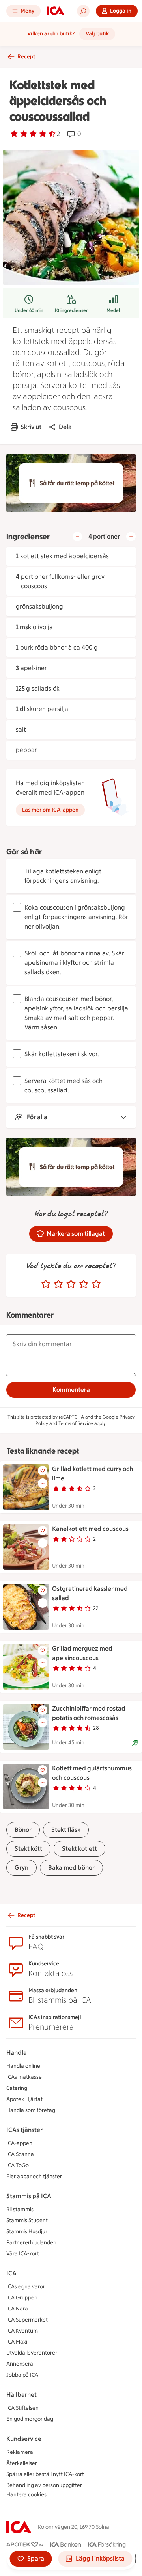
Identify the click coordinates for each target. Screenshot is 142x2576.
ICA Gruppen (22, 2298)
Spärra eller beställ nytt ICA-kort (45, 2474)
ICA (11, 2273)
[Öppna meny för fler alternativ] (43, 1483)
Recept (26, 57)
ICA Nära (17, 2309)
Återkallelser (22, 2463)
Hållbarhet (21, 2395)
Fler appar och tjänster (34, 2176)
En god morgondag (30, 2419)
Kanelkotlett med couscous (90, 1529)
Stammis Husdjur (27, 2231)
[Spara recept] (43, 1471)
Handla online (23, 2066)
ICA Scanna (20, 2154)
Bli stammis (20, 2209)
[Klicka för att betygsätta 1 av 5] (46, 1284)
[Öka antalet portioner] (131, 537)
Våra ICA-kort (23, 2254)
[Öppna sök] (83, 11)
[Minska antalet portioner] (77, 537)
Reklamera (20, 2452)
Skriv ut (31, 427)
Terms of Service (76, 1423)
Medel (113, 310)
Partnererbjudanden (31, 2243)
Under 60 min (29, 310)
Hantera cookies (26, 2495)
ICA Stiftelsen (22, 2408)
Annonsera (20, 2364)
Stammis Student (27, 2220)
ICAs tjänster (24, 2130)
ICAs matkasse (24, 2077)
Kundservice (24, 2439)
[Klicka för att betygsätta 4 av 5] (84, 1284)
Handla (17, 2053)
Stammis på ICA (29, 2196)
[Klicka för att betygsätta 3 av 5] (71, 1284)
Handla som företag (31, 2110)
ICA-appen (19, 2143)
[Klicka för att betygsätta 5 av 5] (96, 1284)
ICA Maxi (17, 2342)
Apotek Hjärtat (24, 2099)
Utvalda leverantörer (32, 2353)
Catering (17, 2088)
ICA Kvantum (22, 2331)
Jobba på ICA (22, 2375)
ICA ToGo (18, 2165)
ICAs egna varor (26, 2287)
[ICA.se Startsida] (56, 11)
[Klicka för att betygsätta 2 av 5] (58, 1284)
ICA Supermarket (27, 2320)
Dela (65, 427)
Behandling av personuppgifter (44, 2485)
